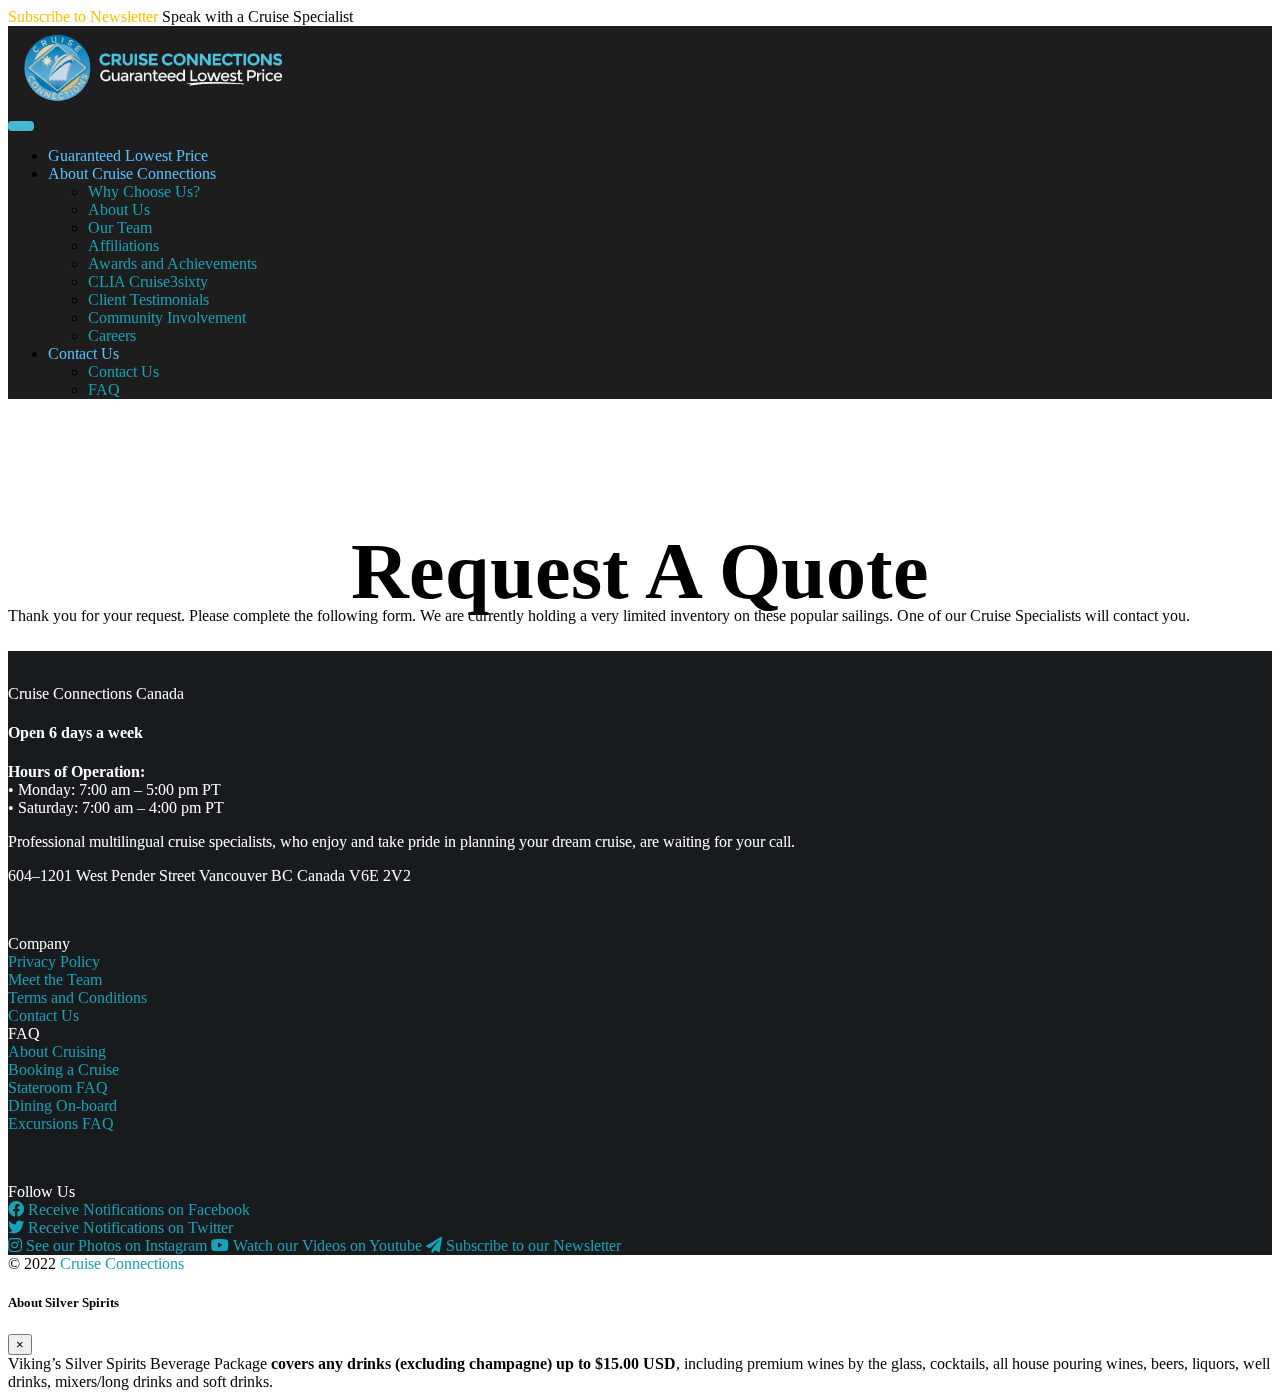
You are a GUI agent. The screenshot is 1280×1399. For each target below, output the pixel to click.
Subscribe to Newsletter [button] (83, 16)
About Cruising (57, 1051)
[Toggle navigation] (21, 126)
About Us (119, 209)
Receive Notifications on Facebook (137, 1209)
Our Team (120, 227)
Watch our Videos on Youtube (327, 1245)
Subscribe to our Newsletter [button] (531, 1245)
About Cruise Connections (132, 173)
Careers (112, 335)
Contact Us (83, 353)
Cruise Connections (122, 1263)
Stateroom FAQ (58, 1087)
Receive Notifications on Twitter (128, 1227)
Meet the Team (55, 979)
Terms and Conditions (77, 997)
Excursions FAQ (61, 1123)
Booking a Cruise (63, 1069)
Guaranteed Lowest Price (128, 155)
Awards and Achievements (172, 263)
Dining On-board (62, 1105)
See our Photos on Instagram (116, 1245)
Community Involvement (167, 317)
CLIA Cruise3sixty (148, 281)
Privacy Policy (54, 961)
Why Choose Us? (144, 191)
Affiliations (123, 245)
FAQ (104, 389)
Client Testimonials (148, 299)
